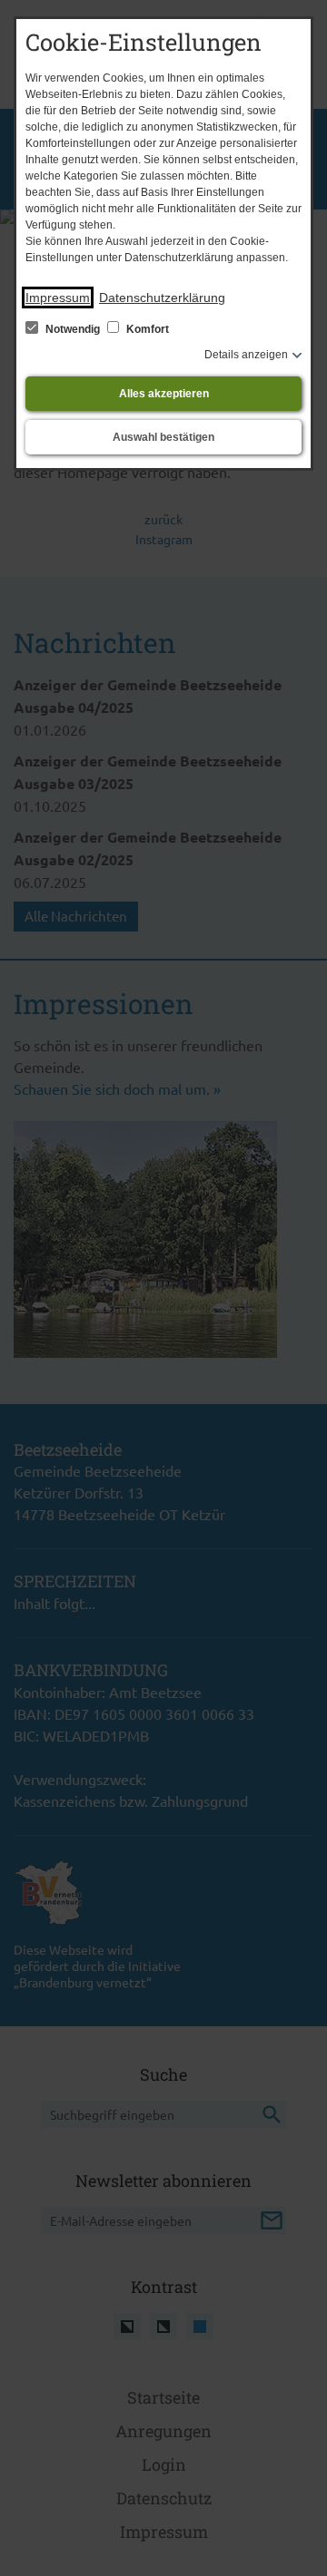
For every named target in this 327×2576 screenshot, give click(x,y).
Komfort (146, 329)
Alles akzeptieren (164, 394)
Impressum (58, 298)
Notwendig (73, 329)
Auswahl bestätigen (163, 437)
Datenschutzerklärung (162, 298)
